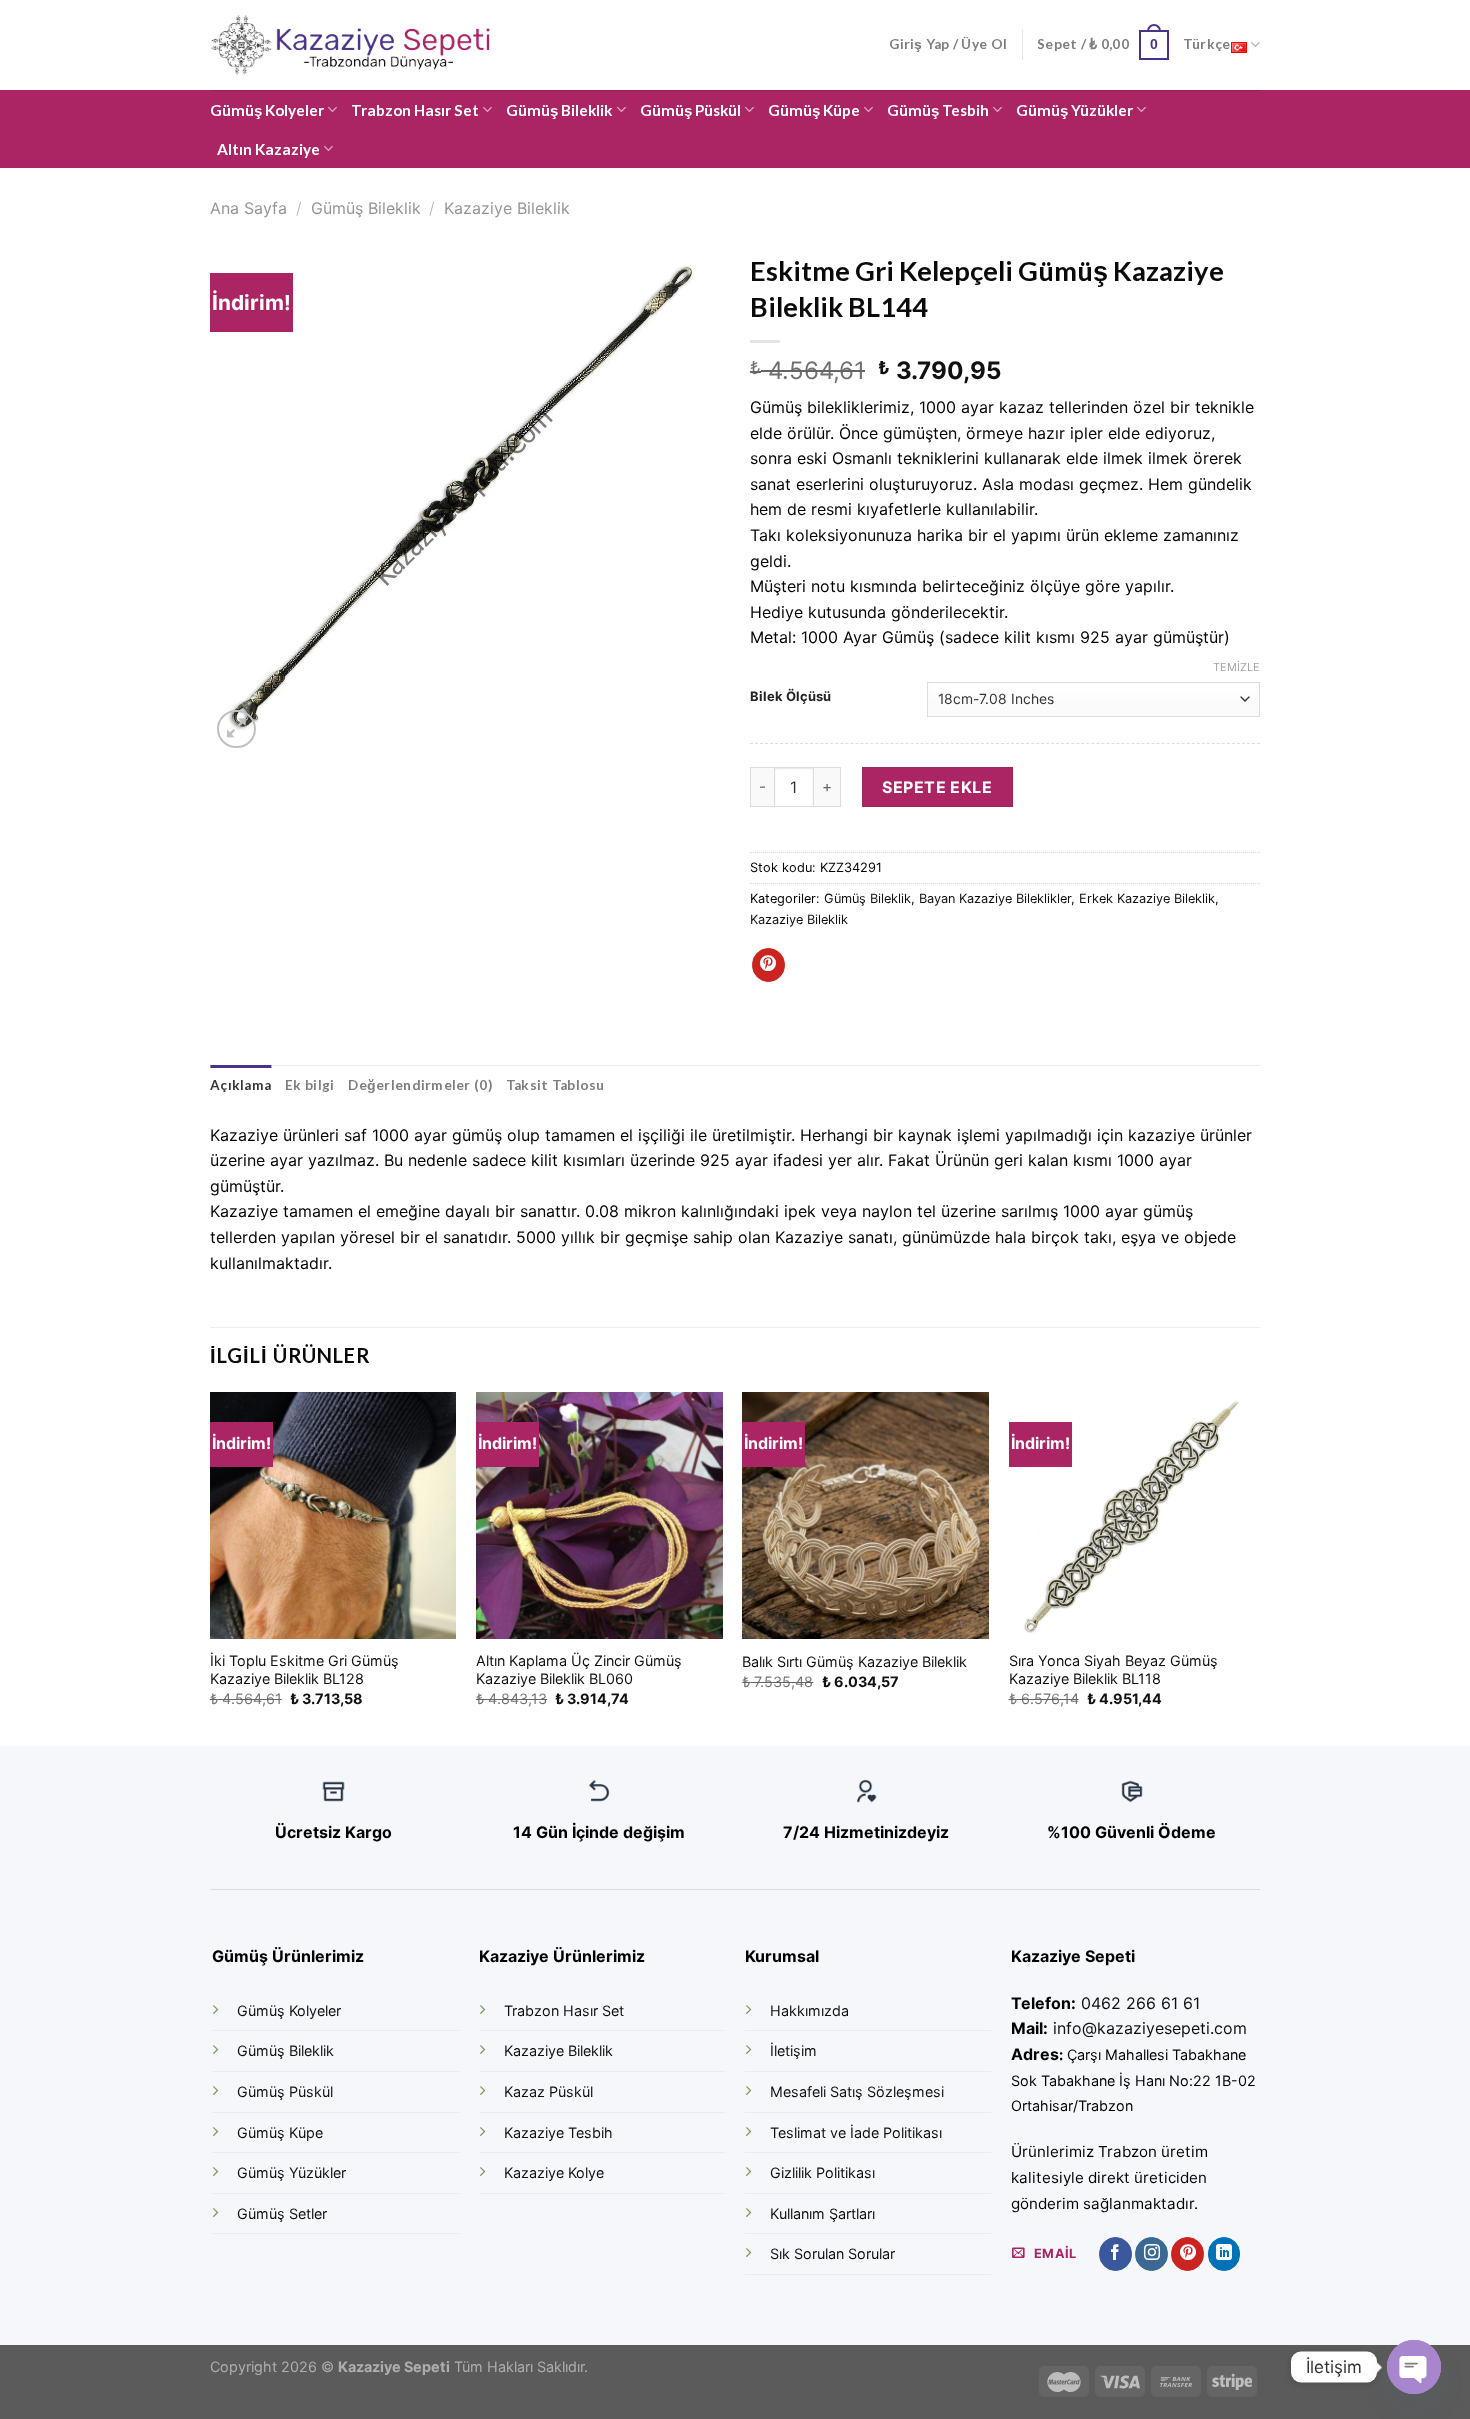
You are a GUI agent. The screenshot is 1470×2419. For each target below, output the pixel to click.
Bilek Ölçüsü (790, 697)
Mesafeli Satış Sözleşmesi (857, 2091)
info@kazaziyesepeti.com (1150, 2028)
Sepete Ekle (937, 787)
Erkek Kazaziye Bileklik (1147, 898)
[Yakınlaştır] (236, 729)
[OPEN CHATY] (1414, 2367)
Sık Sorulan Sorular (832, 2253)
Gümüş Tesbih (938, 110)
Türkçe (1207, 44)
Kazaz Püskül (548, 2091)
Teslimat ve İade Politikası (856, 2132)
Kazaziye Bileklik (507, 208)
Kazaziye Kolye (554, 2172)
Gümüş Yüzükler (1074, 110)
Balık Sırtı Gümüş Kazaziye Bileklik (854, 1661)
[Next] (1254, 1567)
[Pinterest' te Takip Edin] (1187, 2254)
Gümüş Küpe (814, 110)
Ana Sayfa (248, 208)
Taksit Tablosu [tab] (555, 1085)
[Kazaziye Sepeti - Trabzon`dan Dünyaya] (360, 45)
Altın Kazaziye (268, 149)
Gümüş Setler (282, 2213)
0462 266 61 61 (1140, 2003)
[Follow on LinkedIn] (1224, 2254)
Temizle (1236, 667)
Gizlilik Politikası (822, 2172)
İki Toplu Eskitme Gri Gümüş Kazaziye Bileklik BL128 (304, 1670)
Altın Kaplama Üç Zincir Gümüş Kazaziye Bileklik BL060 (579, 1670)
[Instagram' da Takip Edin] (1151, 2254)
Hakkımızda (809, 2010)
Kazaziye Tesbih (558, 2132)
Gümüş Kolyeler (267, 110)
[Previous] (211, 1567)
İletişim (793, 2050)
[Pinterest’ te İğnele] (768, 965)
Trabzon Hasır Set (415, 110)
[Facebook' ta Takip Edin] (1115, 2254)
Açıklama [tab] (240, 1085)
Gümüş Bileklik (559, 110)
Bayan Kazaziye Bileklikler (995, 898)
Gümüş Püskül (690, 110)
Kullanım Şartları (822, 2213)
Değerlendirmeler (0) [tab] (419, 1085)
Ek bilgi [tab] (309, 1085)
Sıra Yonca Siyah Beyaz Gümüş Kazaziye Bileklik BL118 (1113, 1670)
